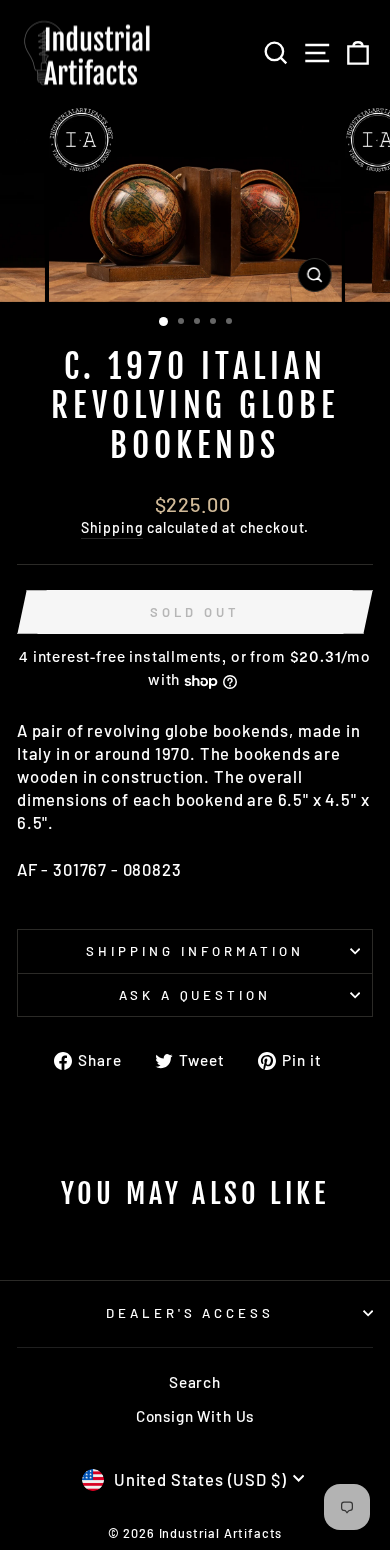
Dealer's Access (190, 1313)
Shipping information (195, 951)
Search (195, 1382)
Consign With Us (195, 1416)
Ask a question (195, 995)
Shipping (112, 527)
